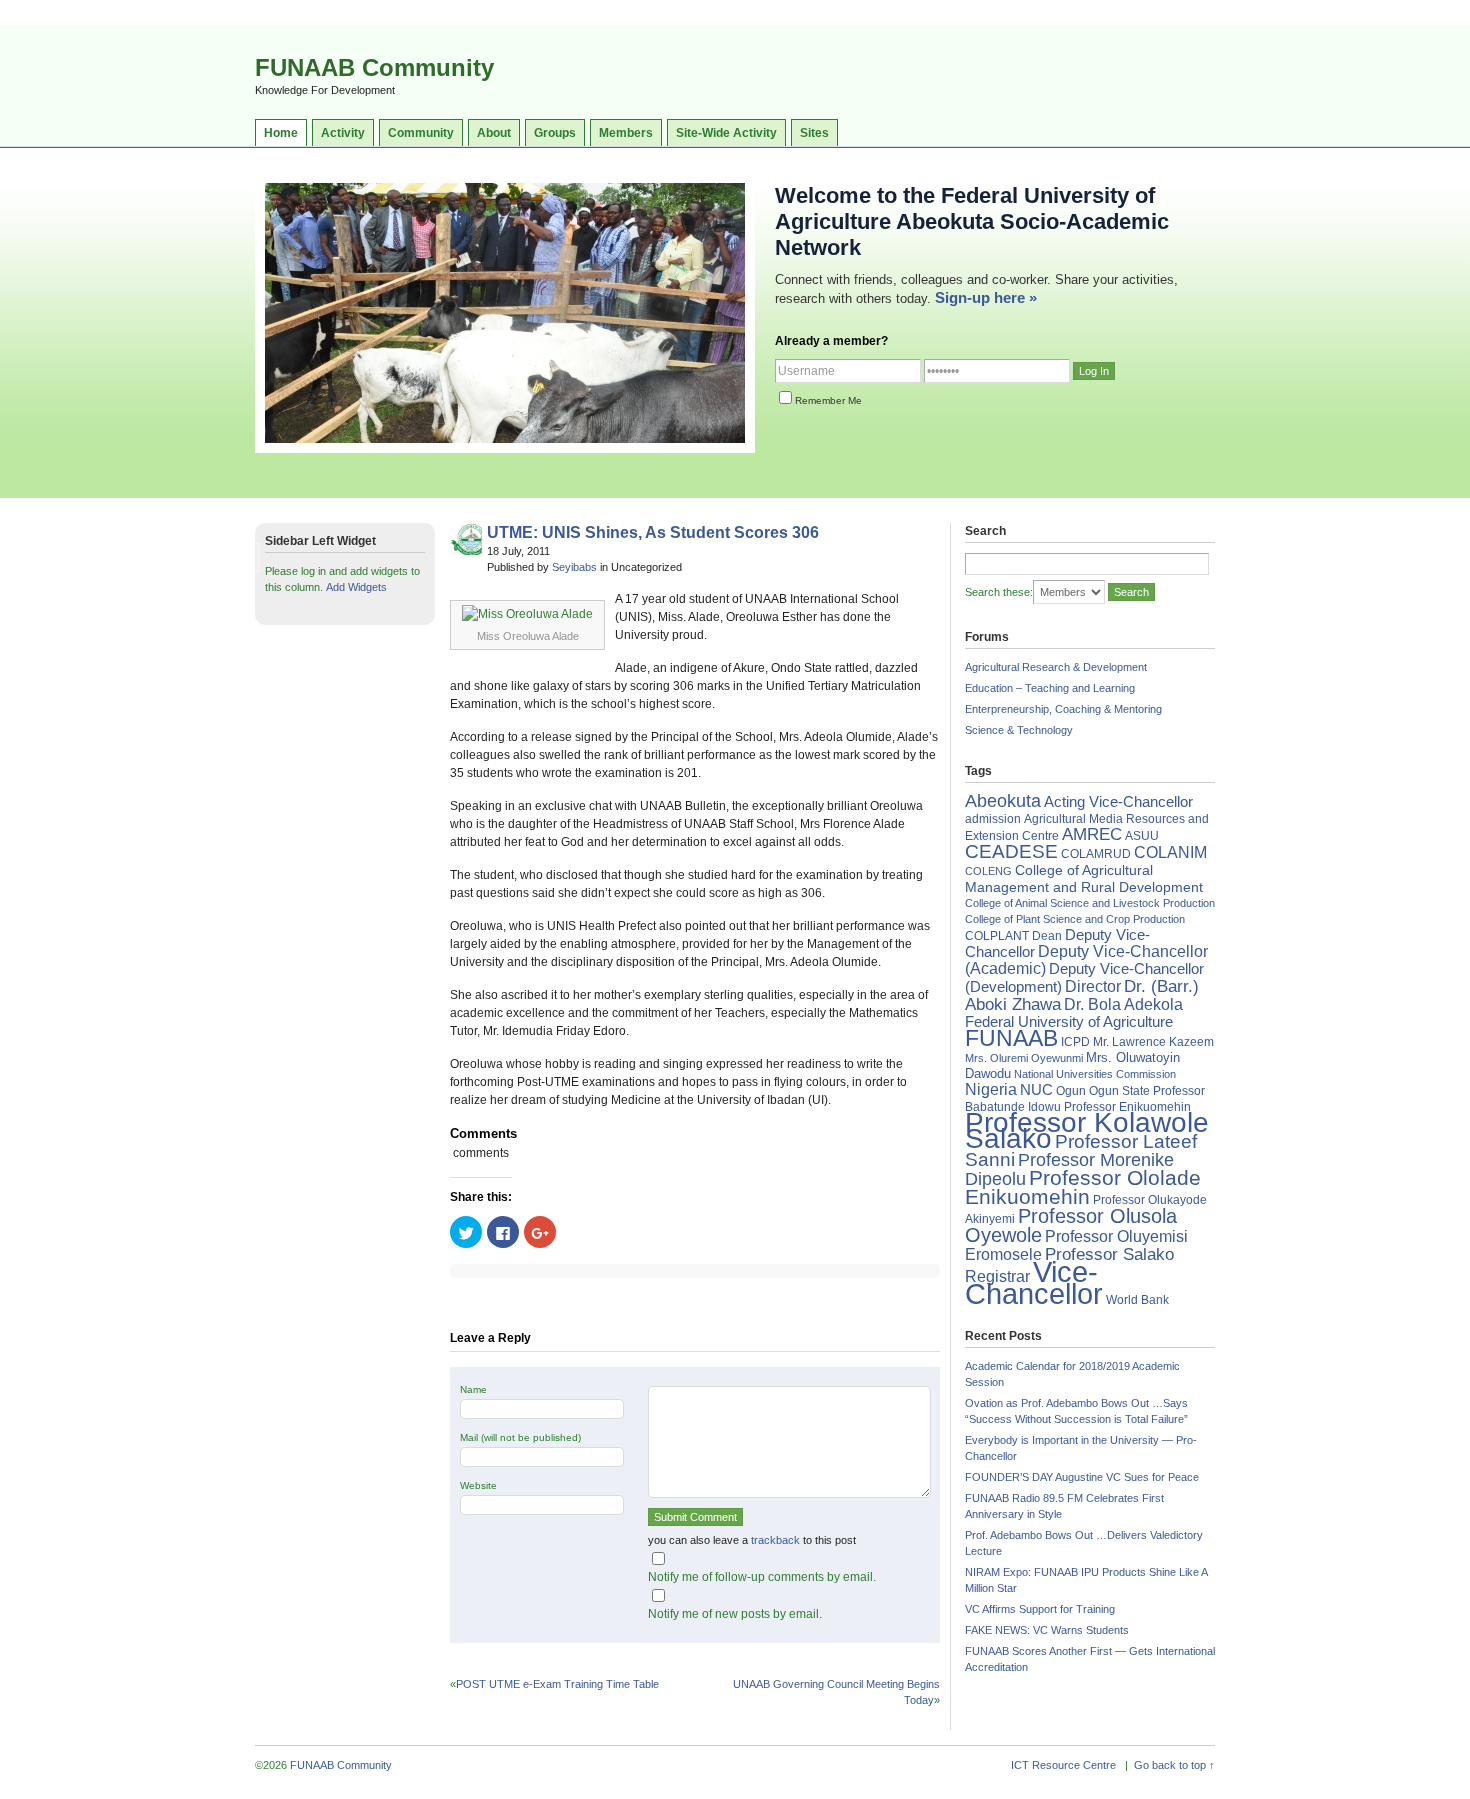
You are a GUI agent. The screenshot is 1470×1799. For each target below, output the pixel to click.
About (494, 133)
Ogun (1071, 1091)
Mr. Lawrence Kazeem (1153, 1042)
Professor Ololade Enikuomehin (1083, 1187)
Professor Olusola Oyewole (1071, 1225)
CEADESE (1011, 851)
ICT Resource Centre (1063, 1765)
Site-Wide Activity (726, 133)
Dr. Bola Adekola (1123, 1004)
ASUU (1142, 836)
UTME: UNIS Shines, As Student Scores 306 (653, 532)
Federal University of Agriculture (1069, 1022)
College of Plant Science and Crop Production (1075, 919)
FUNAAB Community (374, 67)
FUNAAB (1011, 1038)
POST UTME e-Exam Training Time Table (557, 1684)
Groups (555, 133)
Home (281, 133)
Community (421, 133)
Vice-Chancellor (1034, 1282)
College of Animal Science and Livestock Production (1090, 903)
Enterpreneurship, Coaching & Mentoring (1063, 709)
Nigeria (991, 1089)
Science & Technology (1019, 730)
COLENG (988, 871)
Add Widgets (356, 587)
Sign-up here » (986, 297)
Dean (1047, 936)
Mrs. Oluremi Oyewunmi (1024, 1058)
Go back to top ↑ (1174, 1765)
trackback (775, 1540)
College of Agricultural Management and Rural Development (1084, 878)
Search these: (999, 592)
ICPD (1075, 1042)
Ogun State (1119, 1091)
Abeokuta (1003, 801)
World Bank (1137, 1300)
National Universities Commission (1095, 1074)
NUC (1036, 1089)
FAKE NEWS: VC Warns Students (1047, 1630)
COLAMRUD (1096, 854)
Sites (814, 133)
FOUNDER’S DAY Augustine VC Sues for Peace (1082, 1477)
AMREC (1092, 834)
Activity (343, 133)
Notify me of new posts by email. (735, 1614)
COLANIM (1170, 852)
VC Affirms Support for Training (1040, 1609)
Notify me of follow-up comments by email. (762, 1577)
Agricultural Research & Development (1056, 667)
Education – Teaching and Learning (1050, 688)
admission (993, 819)
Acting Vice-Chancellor (1118, 802)
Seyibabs (574, 567)
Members (626, 133)
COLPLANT (997, 936)
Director (1093, 986)
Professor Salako (1109, 1254)
